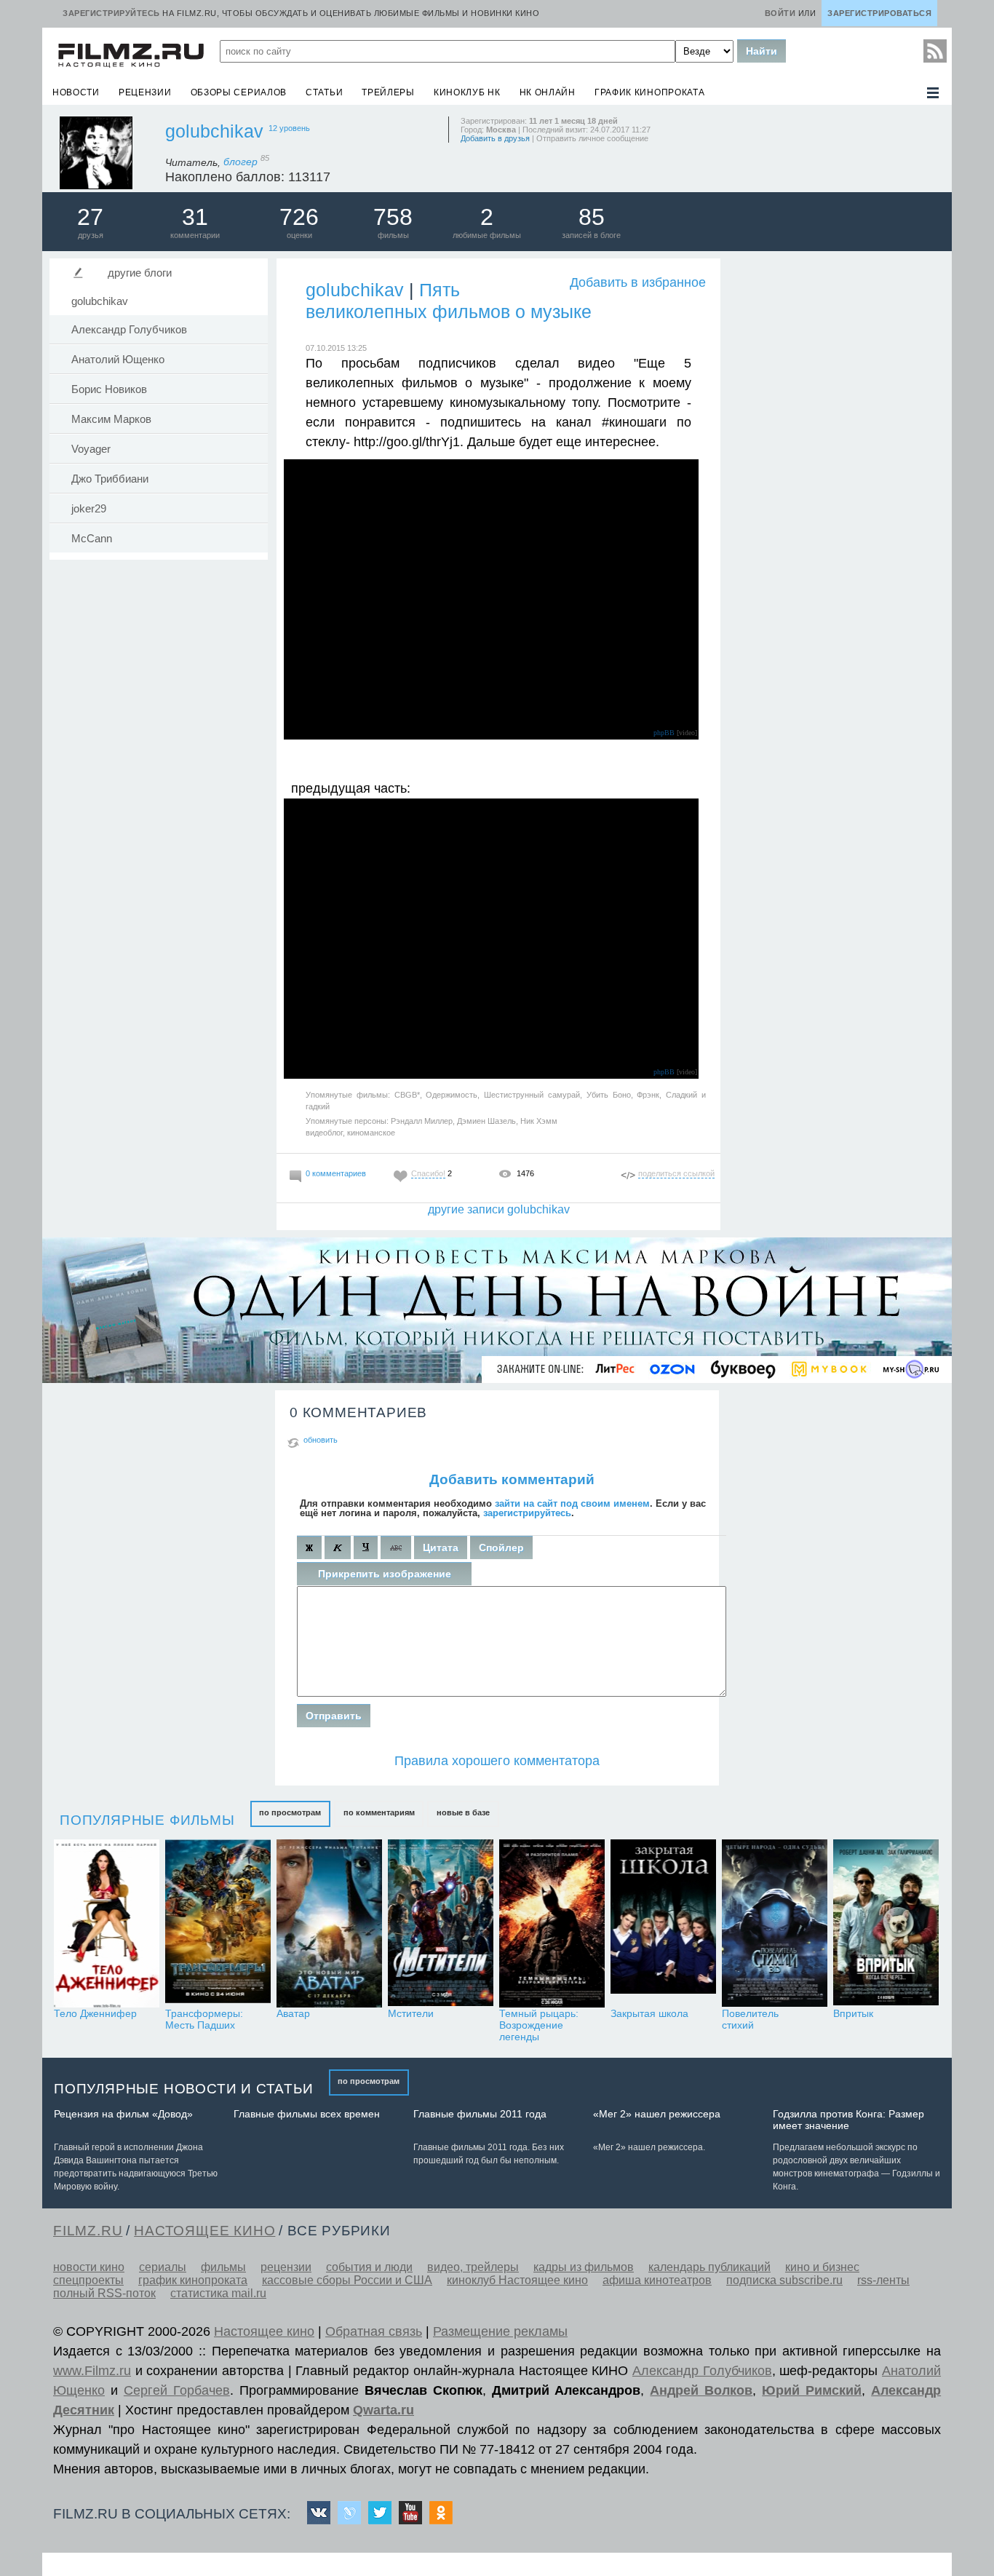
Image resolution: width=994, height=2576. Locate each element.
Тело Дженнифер (95, 2013)
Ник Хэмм (539, 1121)
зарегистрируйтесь (527, 1513)
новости (76, 92)
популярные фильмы (147, 1820)
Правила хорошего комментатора (497, 1761)
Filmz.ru (88, 2231)
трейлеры (388, 92)
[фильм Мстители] (441, 1923)
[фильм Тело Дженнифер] (107, 1923)
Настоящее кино (264, 2331)
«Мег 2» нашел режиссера (657, 2114)
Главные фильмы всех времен (307, 2114)
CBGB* (407, 1095)
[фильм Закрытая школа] (663, 1923)
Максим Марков (111, 419)
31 (195, 217)
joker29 (89, 509)
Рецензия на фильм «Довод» (123, 2114)
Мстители (411, 2013)
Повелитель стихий (750, 2019)
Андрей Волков (701, 2390)
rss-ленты (883, 2280)
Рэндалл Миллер (422, 1121)
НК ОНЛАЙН (548, 92)
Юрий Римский (812, 2390)
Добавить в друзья (495, 138)
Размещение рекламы (500, 2331)
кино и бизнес (822, 2267)
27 (90, 217)
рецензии (145, 92)
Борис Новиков (109, 389)
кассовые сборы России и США (347, 2280)
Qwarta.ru (383, 2410)
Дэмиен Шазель (486, 1121)
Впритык (853, 2013)
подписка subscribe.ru (784, 2280)
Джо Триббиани (110, 479)
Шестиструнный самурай (532, 1095)
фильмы (223, 2267)
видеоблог (324, 1133)
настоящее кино (204, 2231)
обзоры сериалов (239, 92)
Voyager (91, 449)
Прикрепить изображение (385, 1574)
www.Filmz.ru (92, 2371)
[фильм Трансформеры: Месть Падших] (218, 1923)
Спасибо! (428, 1173)
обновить (321, 1440)
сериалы (163, 2267)
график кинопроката (650, 92)
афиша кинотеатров (657, 2280)
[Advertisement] (835, 475)
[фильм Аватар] (329, 1923)
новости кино (89, 2267)
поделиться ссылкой (676, 1173)
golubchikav (214, 131)
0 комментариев (336, 1173)
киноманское (371, 1133)
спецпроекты (88, 2280)
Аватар (293, 2013)
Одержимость (452, 1095)
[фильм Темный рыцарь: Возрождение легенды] (552, 1923)
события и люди (369, 2267)
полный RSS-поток (104, 2293)
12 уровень (289, 128)
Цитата (441, 1547)
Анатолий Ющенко (118, 360)
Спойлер (501, 1547)
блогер (246, 162)
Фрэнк (648, 1095)
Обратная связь (374, 2331)
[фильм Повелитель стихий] (775, 1923)
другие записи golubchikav (499, 1209)
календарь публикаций (709, 2267)
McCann (92, 539)
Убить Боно (609, 1095)
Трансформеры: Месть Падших (204, 2019)
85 (592, 217)
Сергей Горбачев (177, 2390)
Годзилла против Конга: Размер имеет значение (848, 2120)
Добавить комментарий (512, 1479)
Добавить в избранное (638, 282)
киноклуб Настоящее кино (517, 2280)
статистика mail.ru (218, 2293)
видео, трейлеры (473, 2267)
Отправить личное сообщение (592, 138)
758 (393, 217)
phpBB (664, 733)
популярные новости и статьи (184, 2089)
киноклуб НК (467, 92)
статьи (324, 92)
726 (299, 217)
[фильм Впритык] (886, 1923)
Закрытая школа (649, 2013)
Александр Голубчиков (129, 330)
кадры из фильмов (584, 2267)
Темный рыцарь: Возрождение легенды (539, 2025)
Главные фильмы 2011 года (480, 2114)
